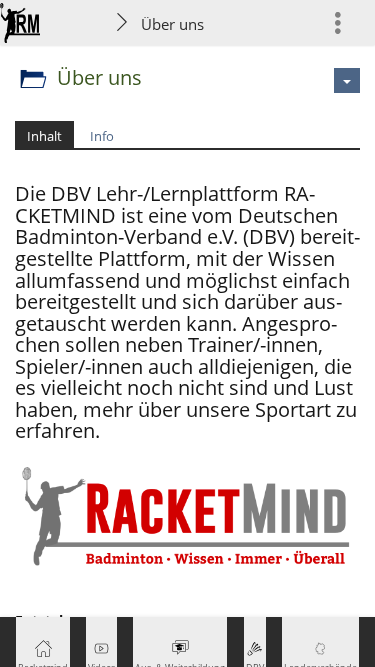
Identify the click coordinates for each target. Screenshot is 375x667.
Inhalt (44, 136)
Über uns (172, 24)
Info (102, 136)
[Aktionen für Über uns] (347, 80)
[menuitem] (346, 22)
